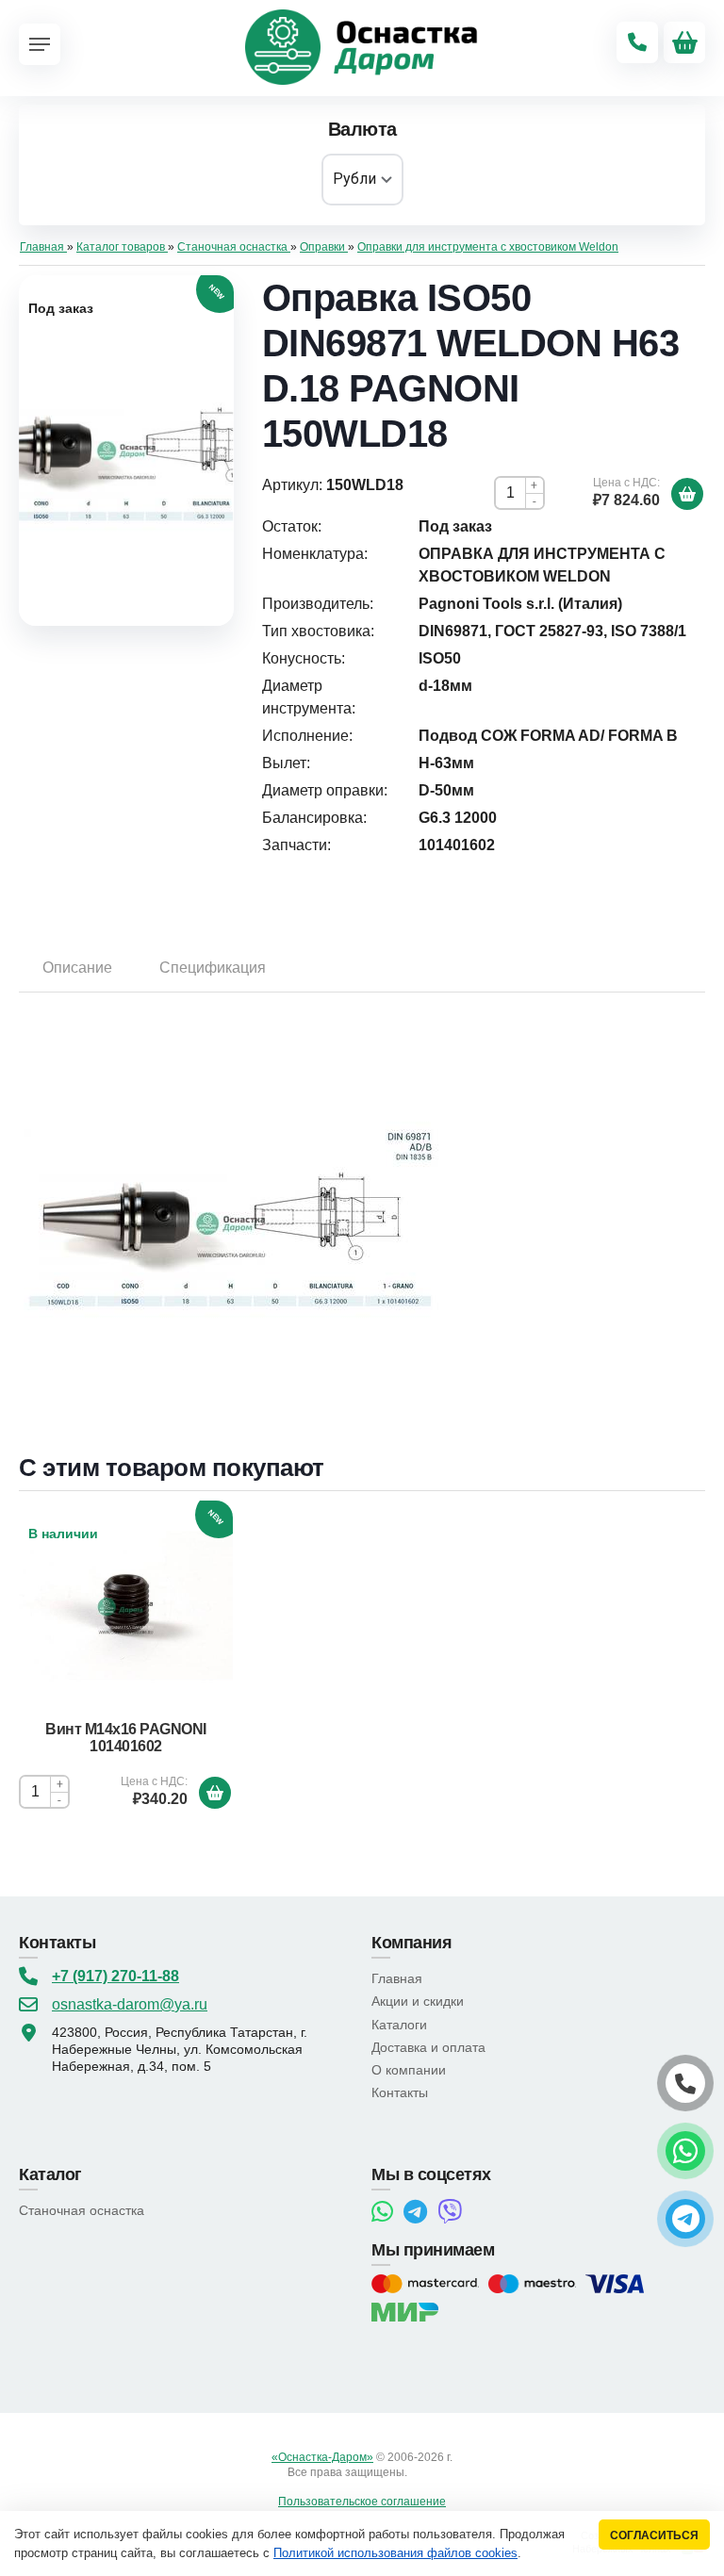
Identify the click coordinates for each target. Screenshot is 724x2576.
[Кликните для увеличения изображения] (126, 451)
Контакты (400, 2092)
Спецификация (213, 968)
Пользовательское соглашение (362, 2502)
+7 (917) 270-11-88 (115, 1976)
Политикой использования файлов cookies (395, 2553)
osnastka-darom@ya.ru (130, 2004)
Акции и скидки (418, 2001)
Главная (397, 1978)
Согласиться (654, 2535)
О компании (409, 2070)
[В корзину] (687, 494)
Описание (77, 968)
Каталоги (399, 2025)
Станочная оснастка (82, 2210)
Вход (423, 2472)
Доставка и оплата (428, 2047)
